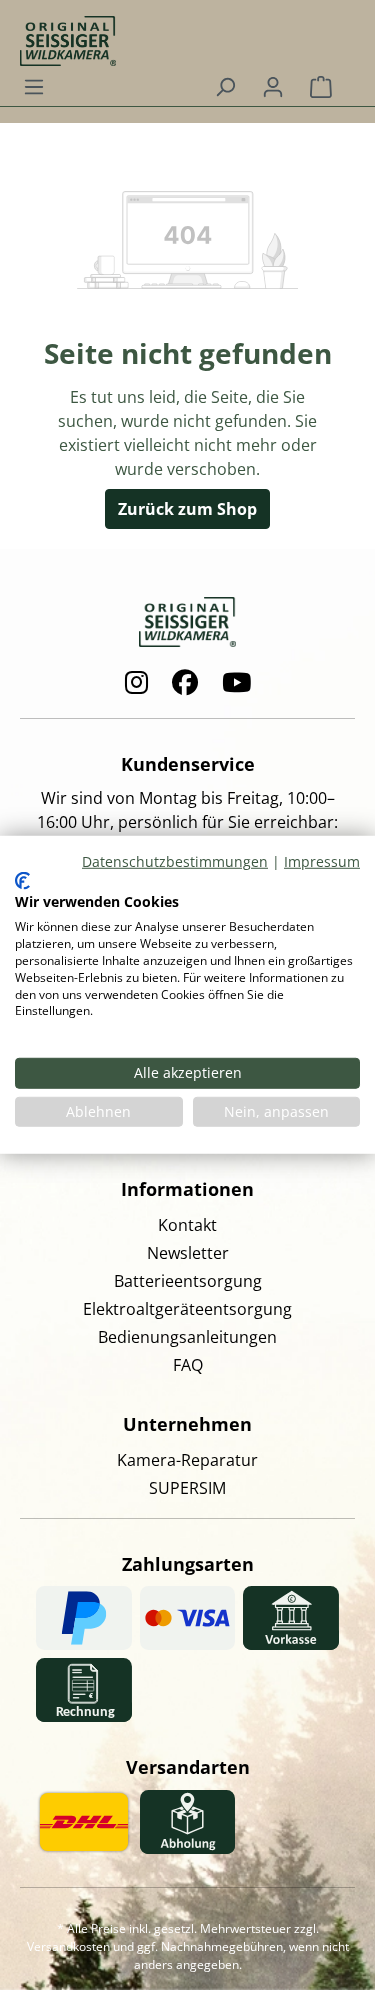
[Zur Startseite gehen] (177, 33)
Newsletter (188, 1253)
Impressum (322, 861)
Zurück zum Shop (187, 509)
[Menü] (34, 86)
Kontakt (187, 1225)
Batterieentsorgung (188, 1281)
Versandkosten (68, 1946)
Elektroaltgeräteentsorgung (187, 1309)
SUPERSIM (187, 1488)
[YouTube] (236, 682)
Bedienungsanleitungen (187, 1337)
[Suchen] (225, 86)
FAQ (188, 1365)
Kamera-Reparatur (187, 1460)
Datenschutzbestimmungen (175, 861)
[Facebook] (185, 682)
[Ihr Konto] (273, 86)
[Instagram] (136, 682)
